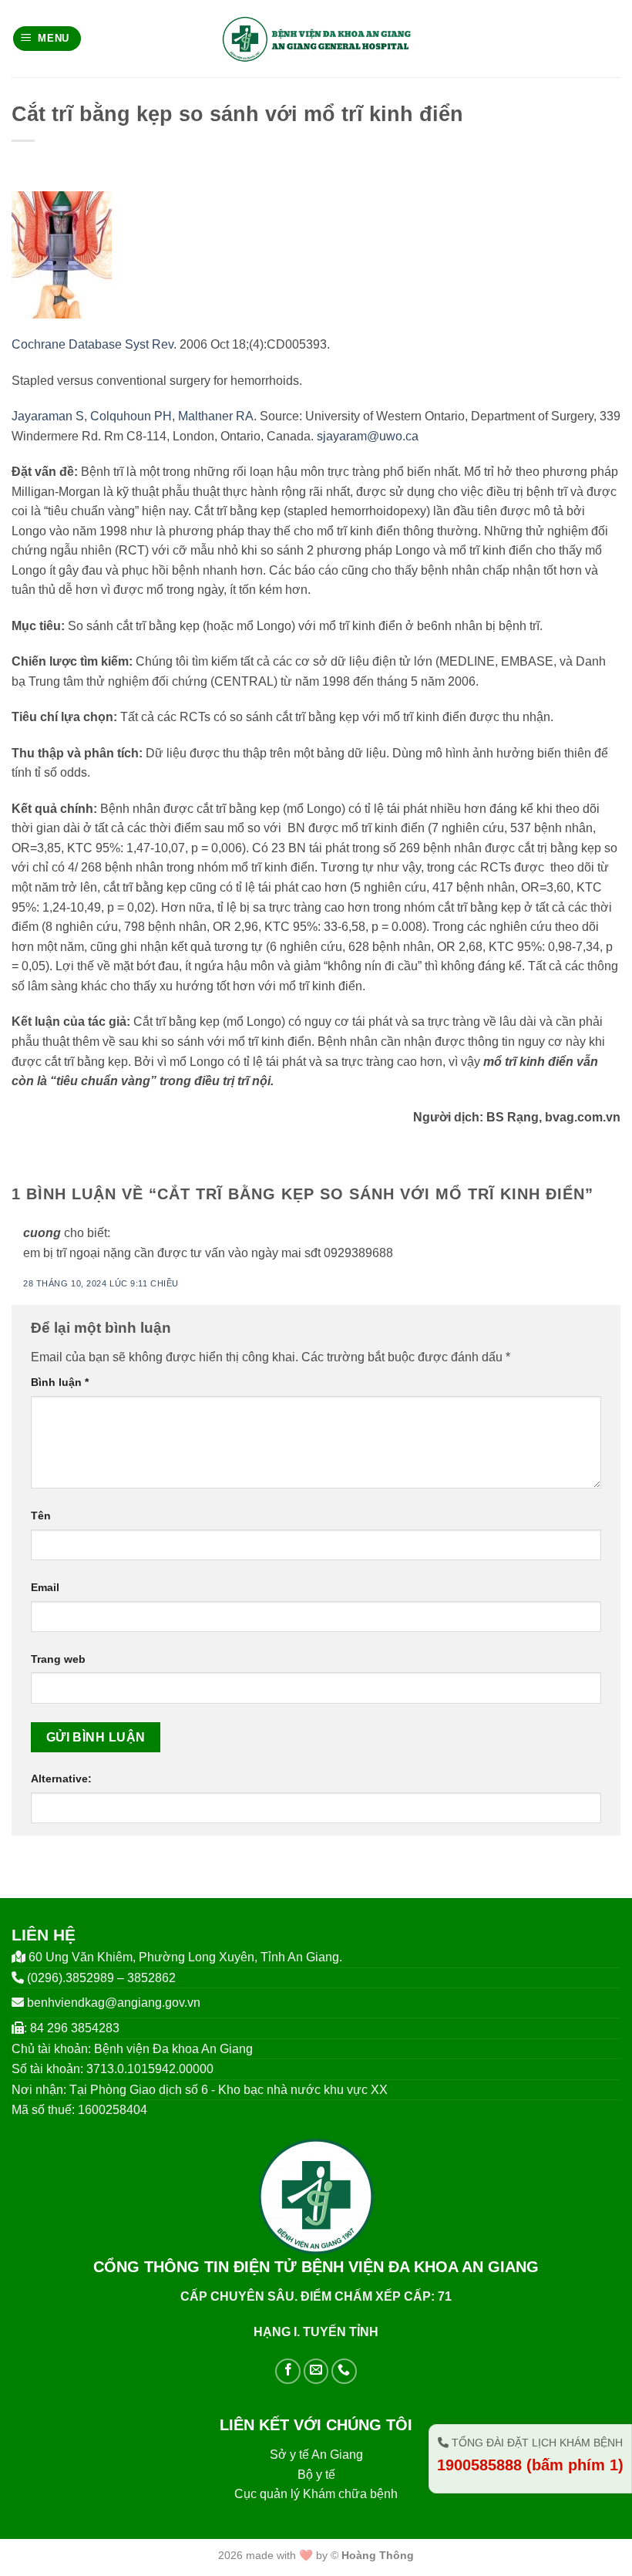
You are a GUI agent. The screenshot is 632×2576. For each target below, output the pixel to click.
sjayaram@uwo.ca (368, 436)
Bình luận (60, 1382)
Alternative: (61, 1779)
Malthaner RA (216, 416)
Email (45, 1587)
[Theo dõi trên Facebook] (288, 2371)
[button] (47, 39)
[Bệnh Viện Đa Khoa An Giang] (316, 39)
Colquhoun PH (131, 416)
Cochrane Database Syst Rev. (94, 344)
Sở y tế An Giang (316, 2455)
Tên (41, 1516)
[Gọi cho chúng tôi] (344, 2371)
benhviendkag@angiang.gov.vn (114, 2003)
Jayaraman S (48, 416)
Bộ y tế (316, 2475)
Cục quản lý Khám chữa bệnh (316, 2494)
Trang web (58, 1659)
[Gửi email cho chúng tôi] (316, 2371)
